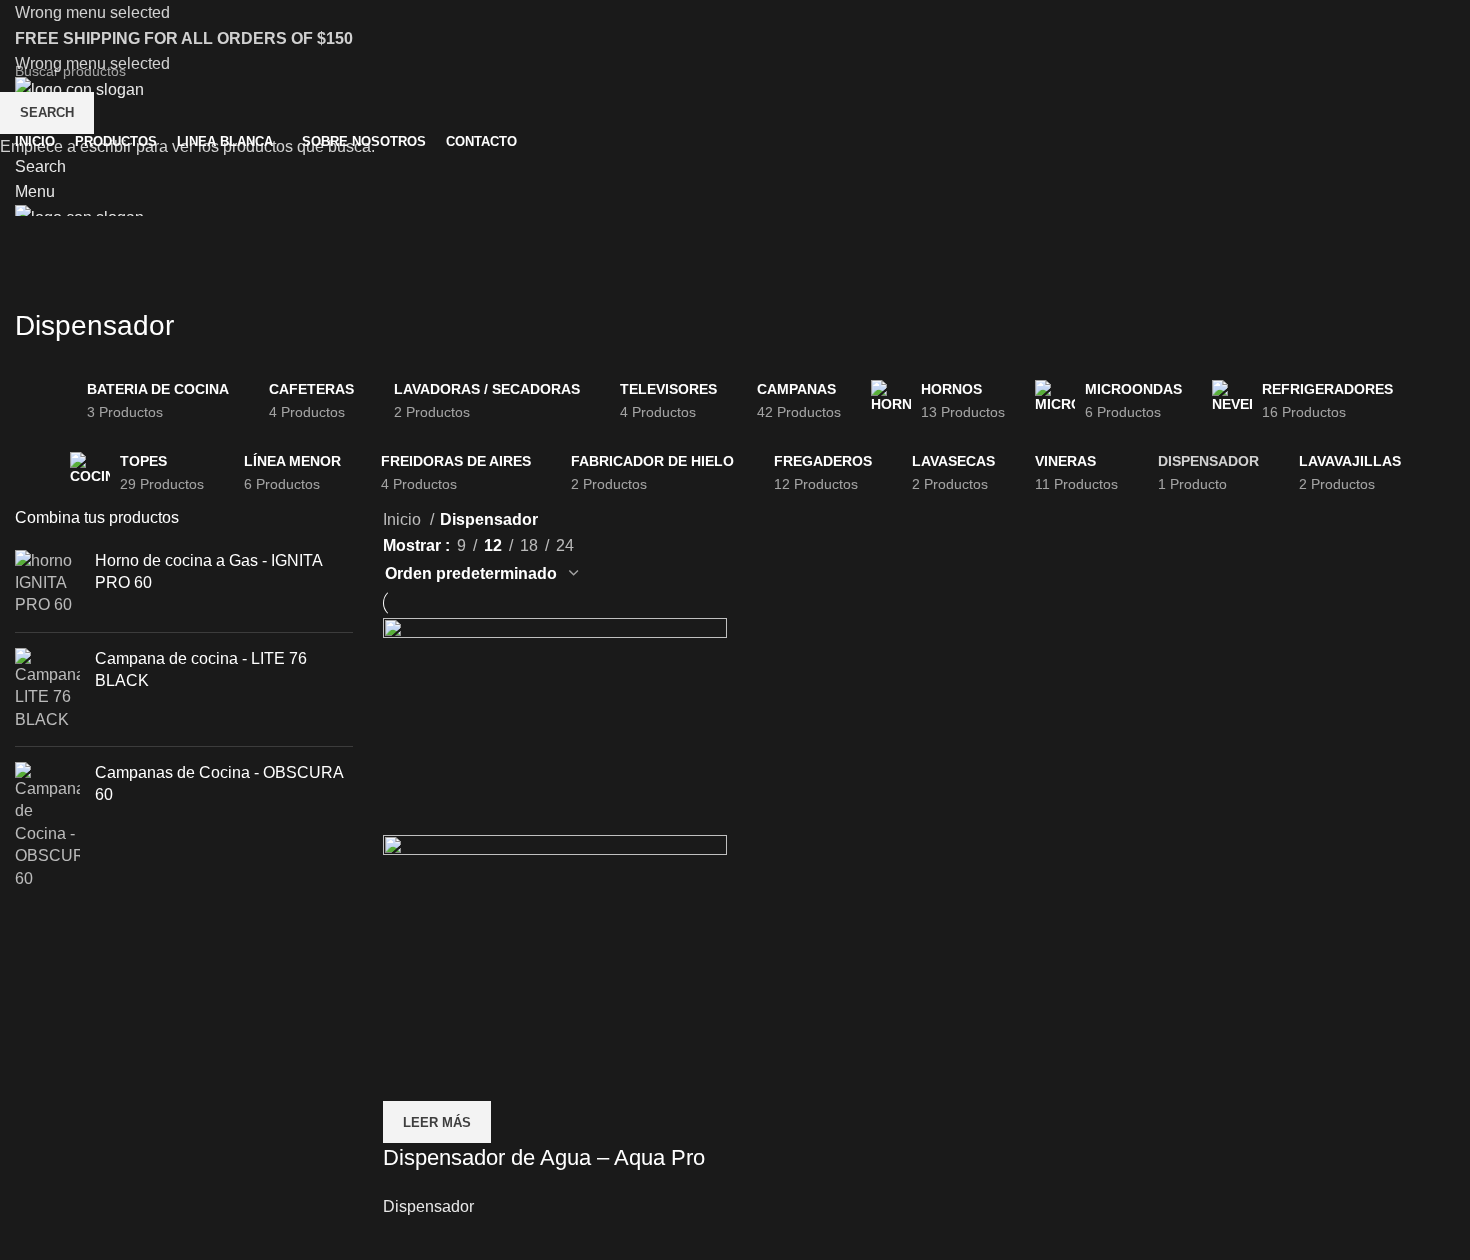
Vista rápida (408, 1076)
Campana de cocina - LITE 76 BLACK (201, 669)
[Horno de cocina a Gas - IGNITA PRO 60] (47, 583)
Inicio (404, 519)
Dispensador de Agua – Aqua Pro (544, 1157)
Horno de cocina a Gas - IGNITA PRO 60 (208, 571)
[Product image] (555, 941)
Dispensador (428, 1206)
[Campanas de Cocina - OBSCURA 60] (47, 826)
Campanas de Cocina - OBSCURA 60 (219, 783)
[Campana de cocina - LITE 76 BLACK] (47, 689)
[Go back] (40, 281)
